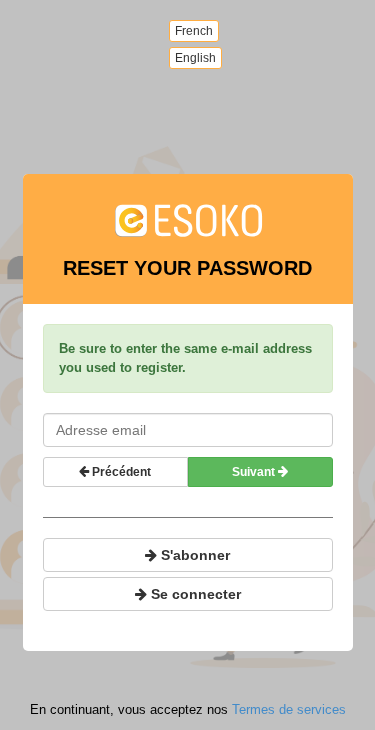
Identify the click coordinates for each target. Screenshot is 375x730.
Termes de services (289, 709)
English (195, 58)
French (194, 31)
